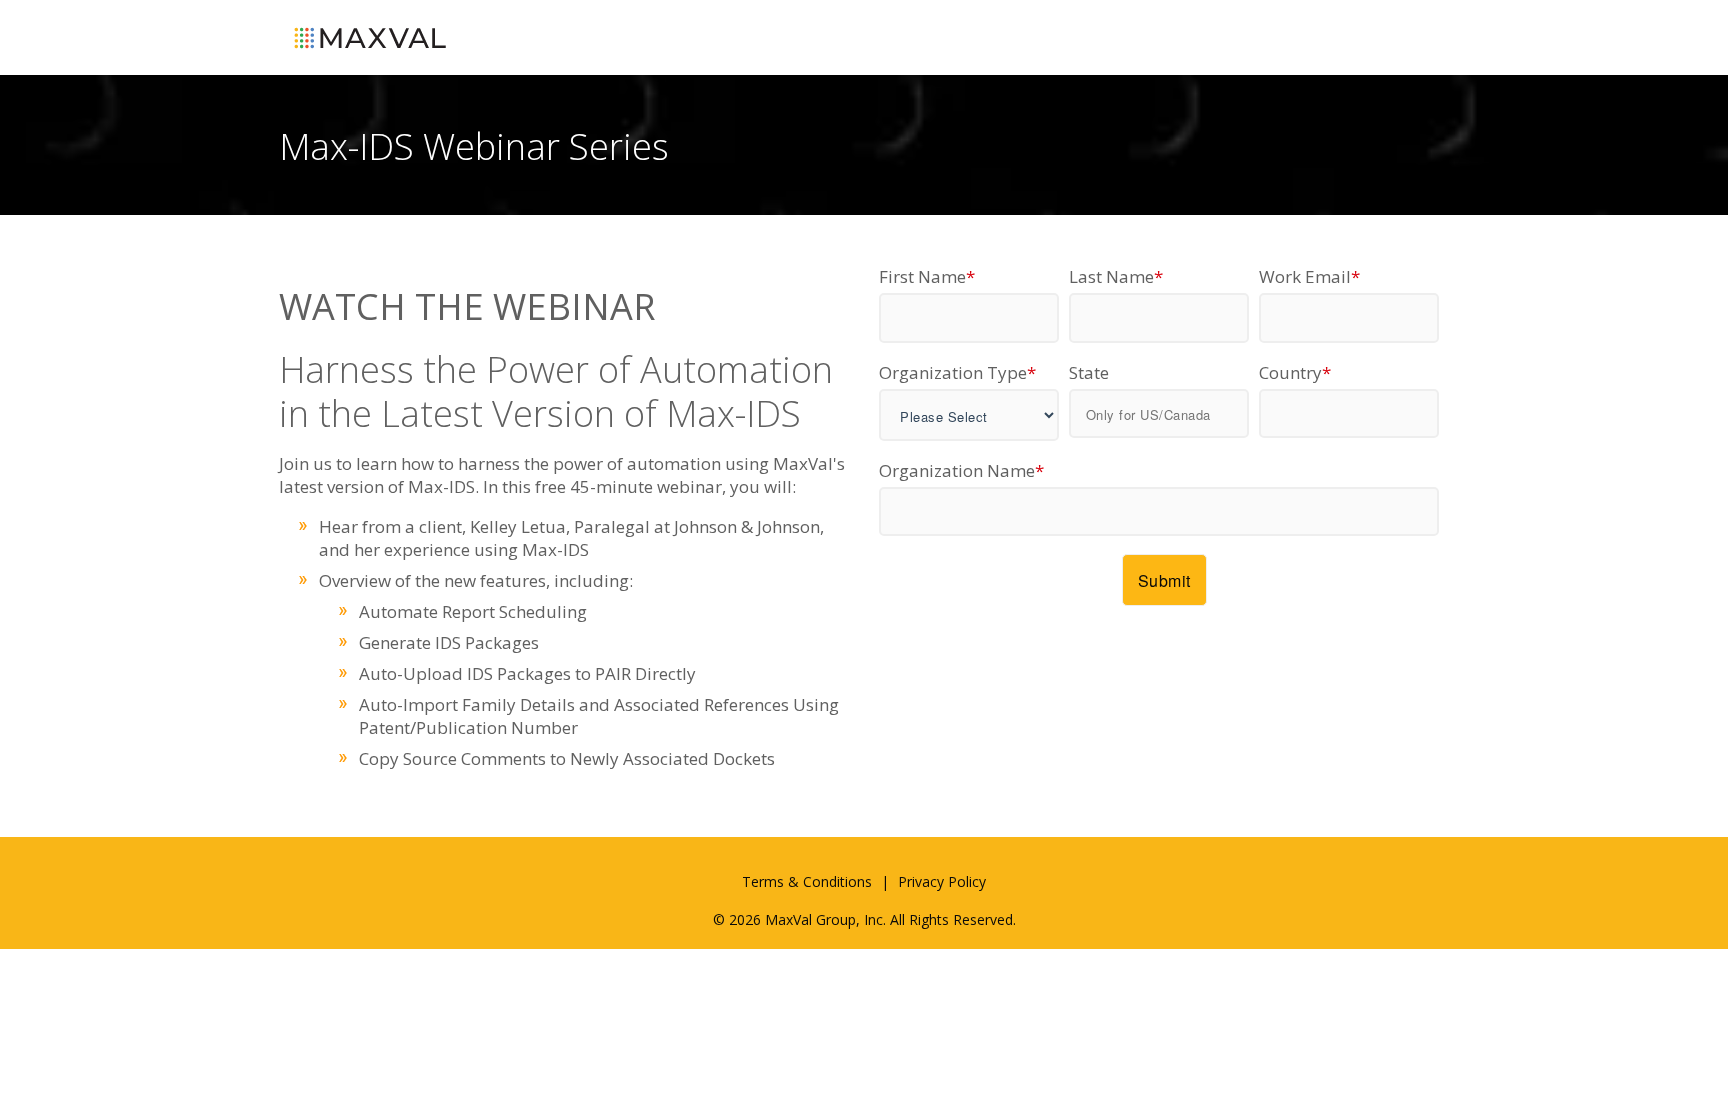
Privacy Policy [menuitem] (942, 881)
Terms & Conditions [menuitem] (807, 881)
